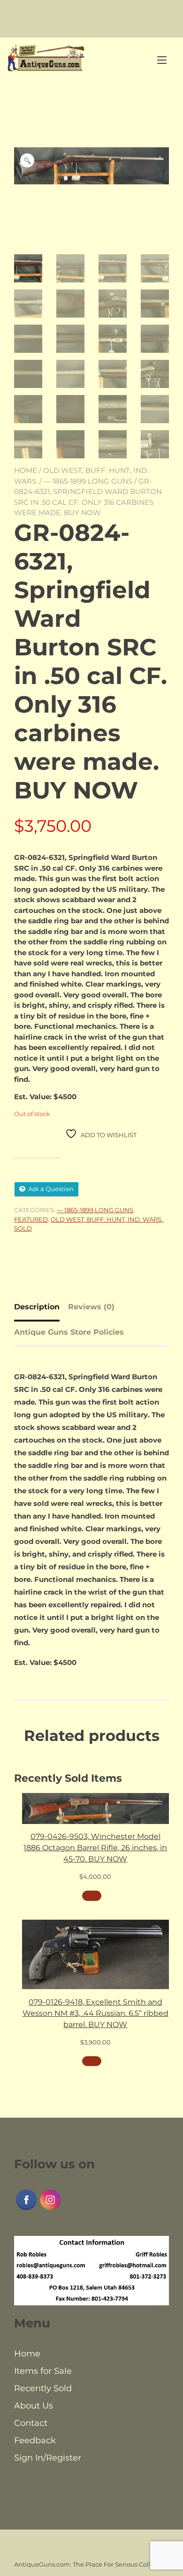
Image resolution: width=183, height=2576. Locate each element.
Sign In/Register (48, 2458)
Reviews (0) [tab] (91, 1307)
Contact (31, 2423)
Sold (23, 1228)
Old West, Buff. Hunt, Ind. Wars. (107, 1219)
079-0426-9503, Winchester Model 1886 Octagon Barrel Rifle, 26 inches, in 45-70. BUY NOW (95, 1848)
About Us (34, 2406)
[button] (27, 160)
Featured (31, 1219)
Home (26, 470)
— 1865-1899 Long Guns (88, 481)
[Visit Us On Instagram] (50, 2209)
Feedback (35, 2440)
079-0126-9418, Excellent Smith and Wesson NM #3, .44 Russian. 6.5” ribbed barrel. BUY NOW (95, 2013)
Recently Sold (43, 2388)
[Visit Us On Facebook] (26, 2209)
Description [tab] (37, 1307)
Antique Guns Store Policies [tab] (69, 1332)
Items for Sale (43, 2371)
